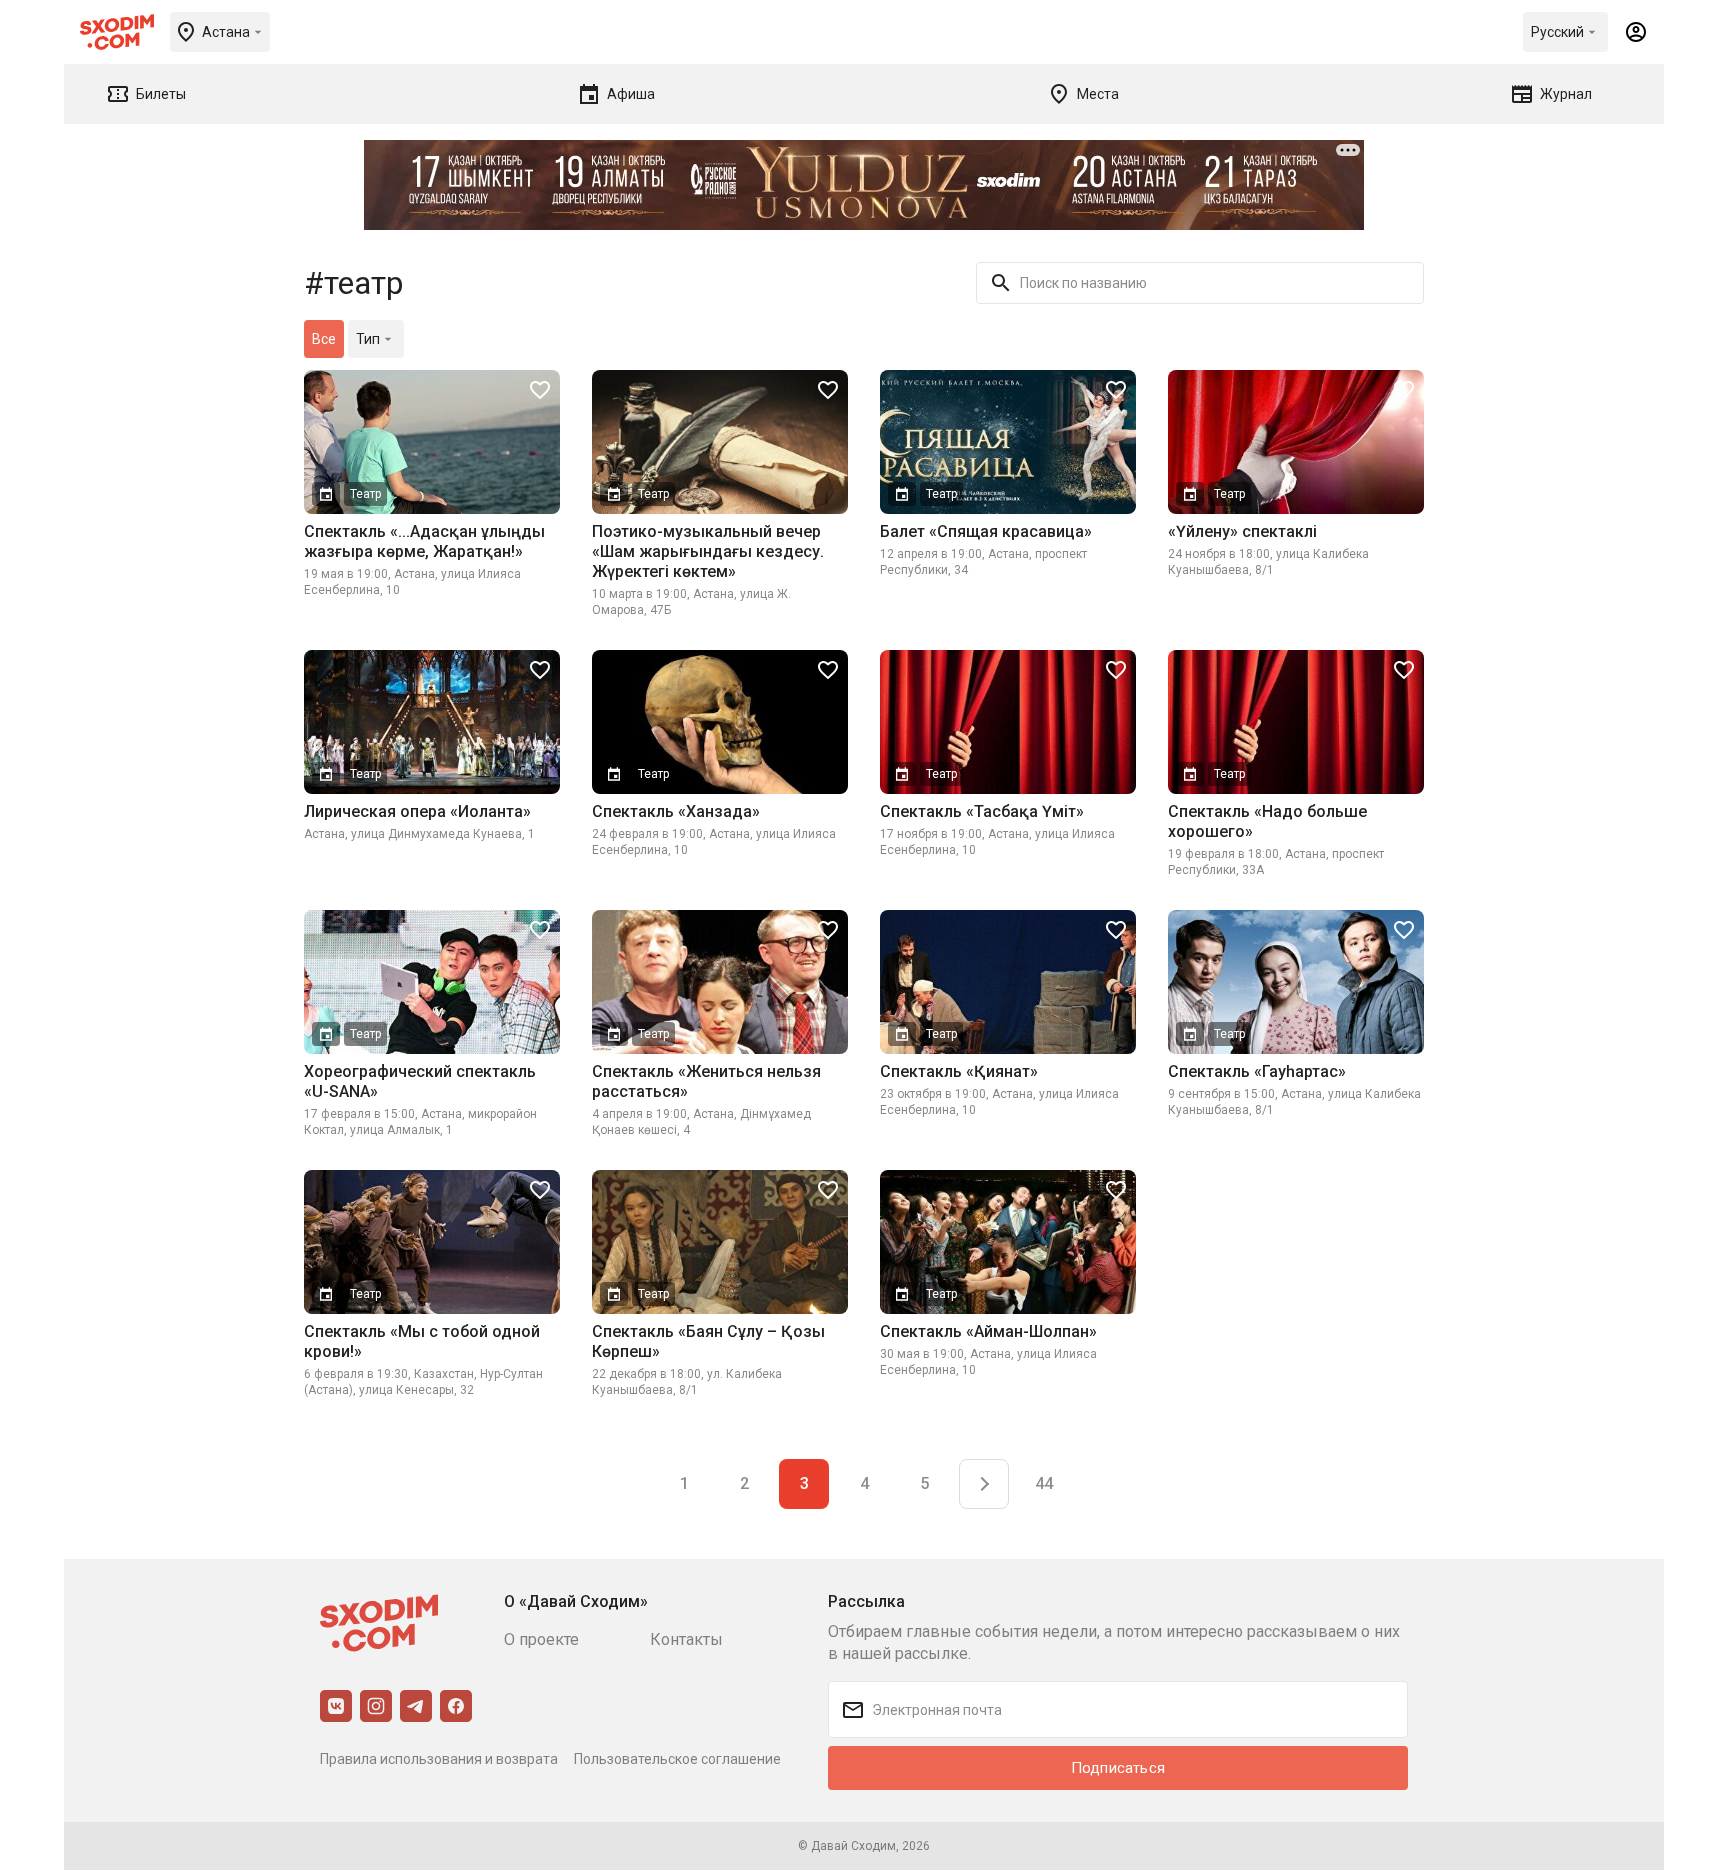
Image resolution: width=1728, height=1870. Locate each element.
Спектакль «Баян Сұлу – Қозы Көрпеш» (708, 1341)
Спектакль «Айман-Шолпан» (988, 1331)
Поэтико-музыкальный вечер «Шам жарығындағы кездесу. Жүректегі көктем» (708, 551)
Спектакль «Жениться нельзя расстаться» (706, 1081)
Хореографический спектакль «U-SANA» (420, 1081)
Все (324, 339)
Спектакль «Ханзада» (676, 811)
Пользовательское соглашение (677, 1759)
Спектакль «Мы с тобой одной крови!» (422, 1341)
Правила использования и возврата (439, 1759)
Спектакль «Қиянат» (959, 1071)
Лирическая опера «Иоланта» (417, 811)
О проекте (541, 1639)
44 (1044, 1483)
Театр (365, 494)
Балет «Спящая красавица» (986, 531)
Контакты (686, 1639)
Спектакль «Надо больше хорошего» (1267, 821)
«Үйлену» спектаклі (1242, 531)
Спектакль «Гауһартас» (1257, 1071)
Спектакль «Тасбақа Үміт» (982, 811)
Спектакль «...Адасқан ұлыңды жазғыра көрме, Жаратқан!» (424, 541)
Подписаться (1118, 1768)
